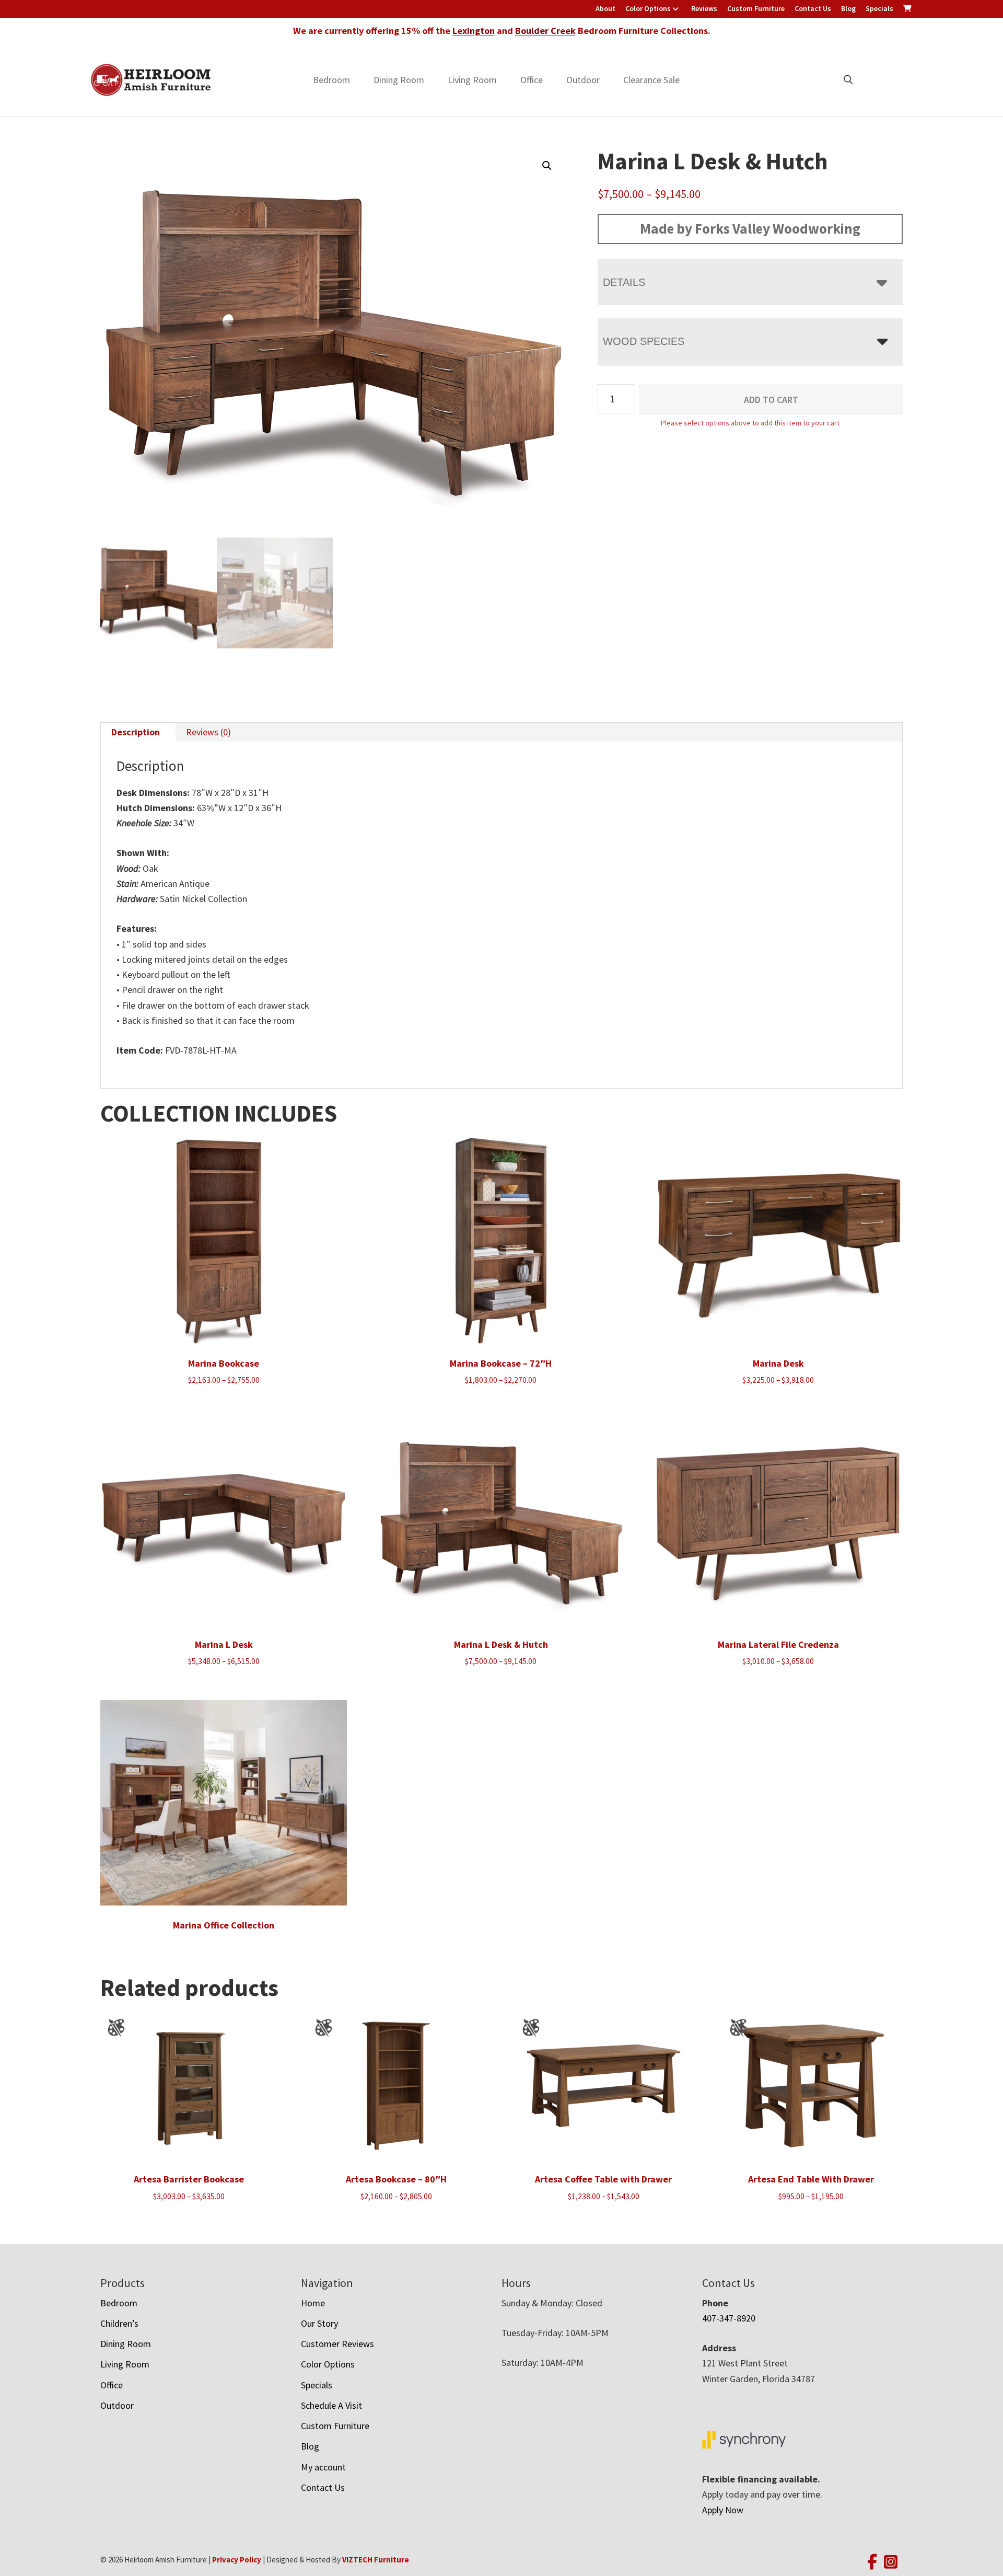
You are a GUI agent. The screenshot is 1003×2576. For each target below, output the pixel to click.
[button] (547, 166)
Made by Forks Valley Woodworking (750, 228)
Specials (879, 8)
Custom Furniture (756, 8)
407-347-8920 (729, 2318)
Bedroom (331, 80)
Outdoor (583, 80)
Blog (848, 8)
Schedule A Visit (331, 2405)
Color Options (648, 8)
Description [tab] (136, 732)
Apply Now (723, 2510)
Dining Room (399, 80)
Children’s (119, 2323)
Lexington (474, 31)
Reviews (704, 8)
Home (313, 2303)
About (605, 8)
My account (323, 2467)
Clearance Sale (651, 80)
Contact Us (813, 8)
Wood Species (644, 341)
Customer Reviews (337, 2344)
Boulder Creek (545, 31)
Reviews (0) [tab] (208, 732)
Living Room (472, 80)
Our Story (319, 2323)
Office (532, 80)
